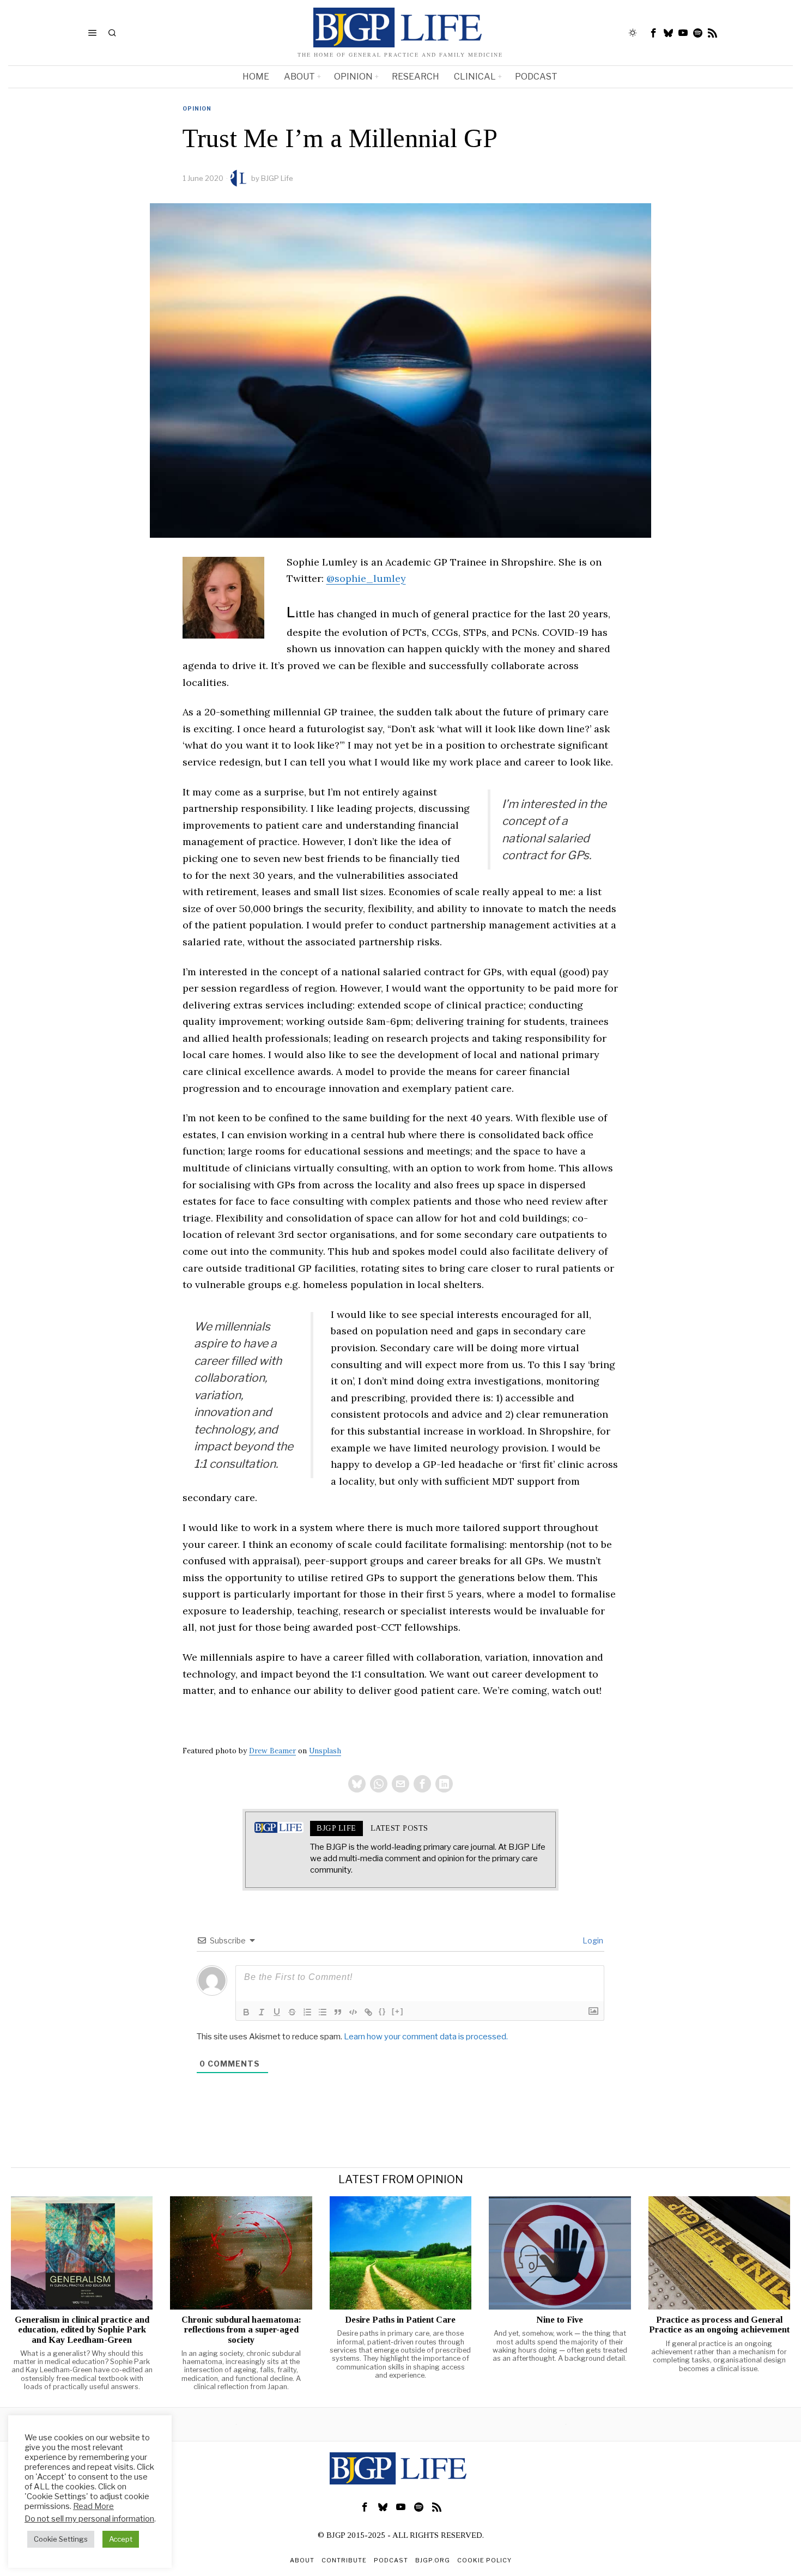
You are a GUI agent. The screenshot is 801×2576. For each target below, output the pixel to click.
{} (383, 2011)
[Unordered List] (323, 2012)
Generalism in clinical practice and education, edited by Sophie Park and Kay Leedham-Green (82, 2330)
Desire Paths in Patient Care (400, 2320)
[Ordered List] (307, 2012)
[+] (398, 2011)
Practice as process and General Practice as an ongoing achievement (719, 2325)
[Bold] (246, 2012)
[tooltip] (654, 33)
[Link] (368, 2012)
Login (592, 1940)
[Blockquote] (338, 2012)
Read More (93, 2506)
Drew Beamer (272, 1751)
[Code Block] (353, 2012)
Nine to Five (560, 2320)
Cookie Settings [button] (61, 2539)
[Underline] (277, 2012)
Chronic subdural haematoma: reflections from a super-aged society (241, 2330)
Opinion (197, 108)
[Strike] (292, 2012)
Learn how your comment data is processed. (426, 2037)
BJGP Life (277, 178)
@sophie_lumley (366, 578)
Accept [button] (121, 2539)
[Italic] (262, 2012)
